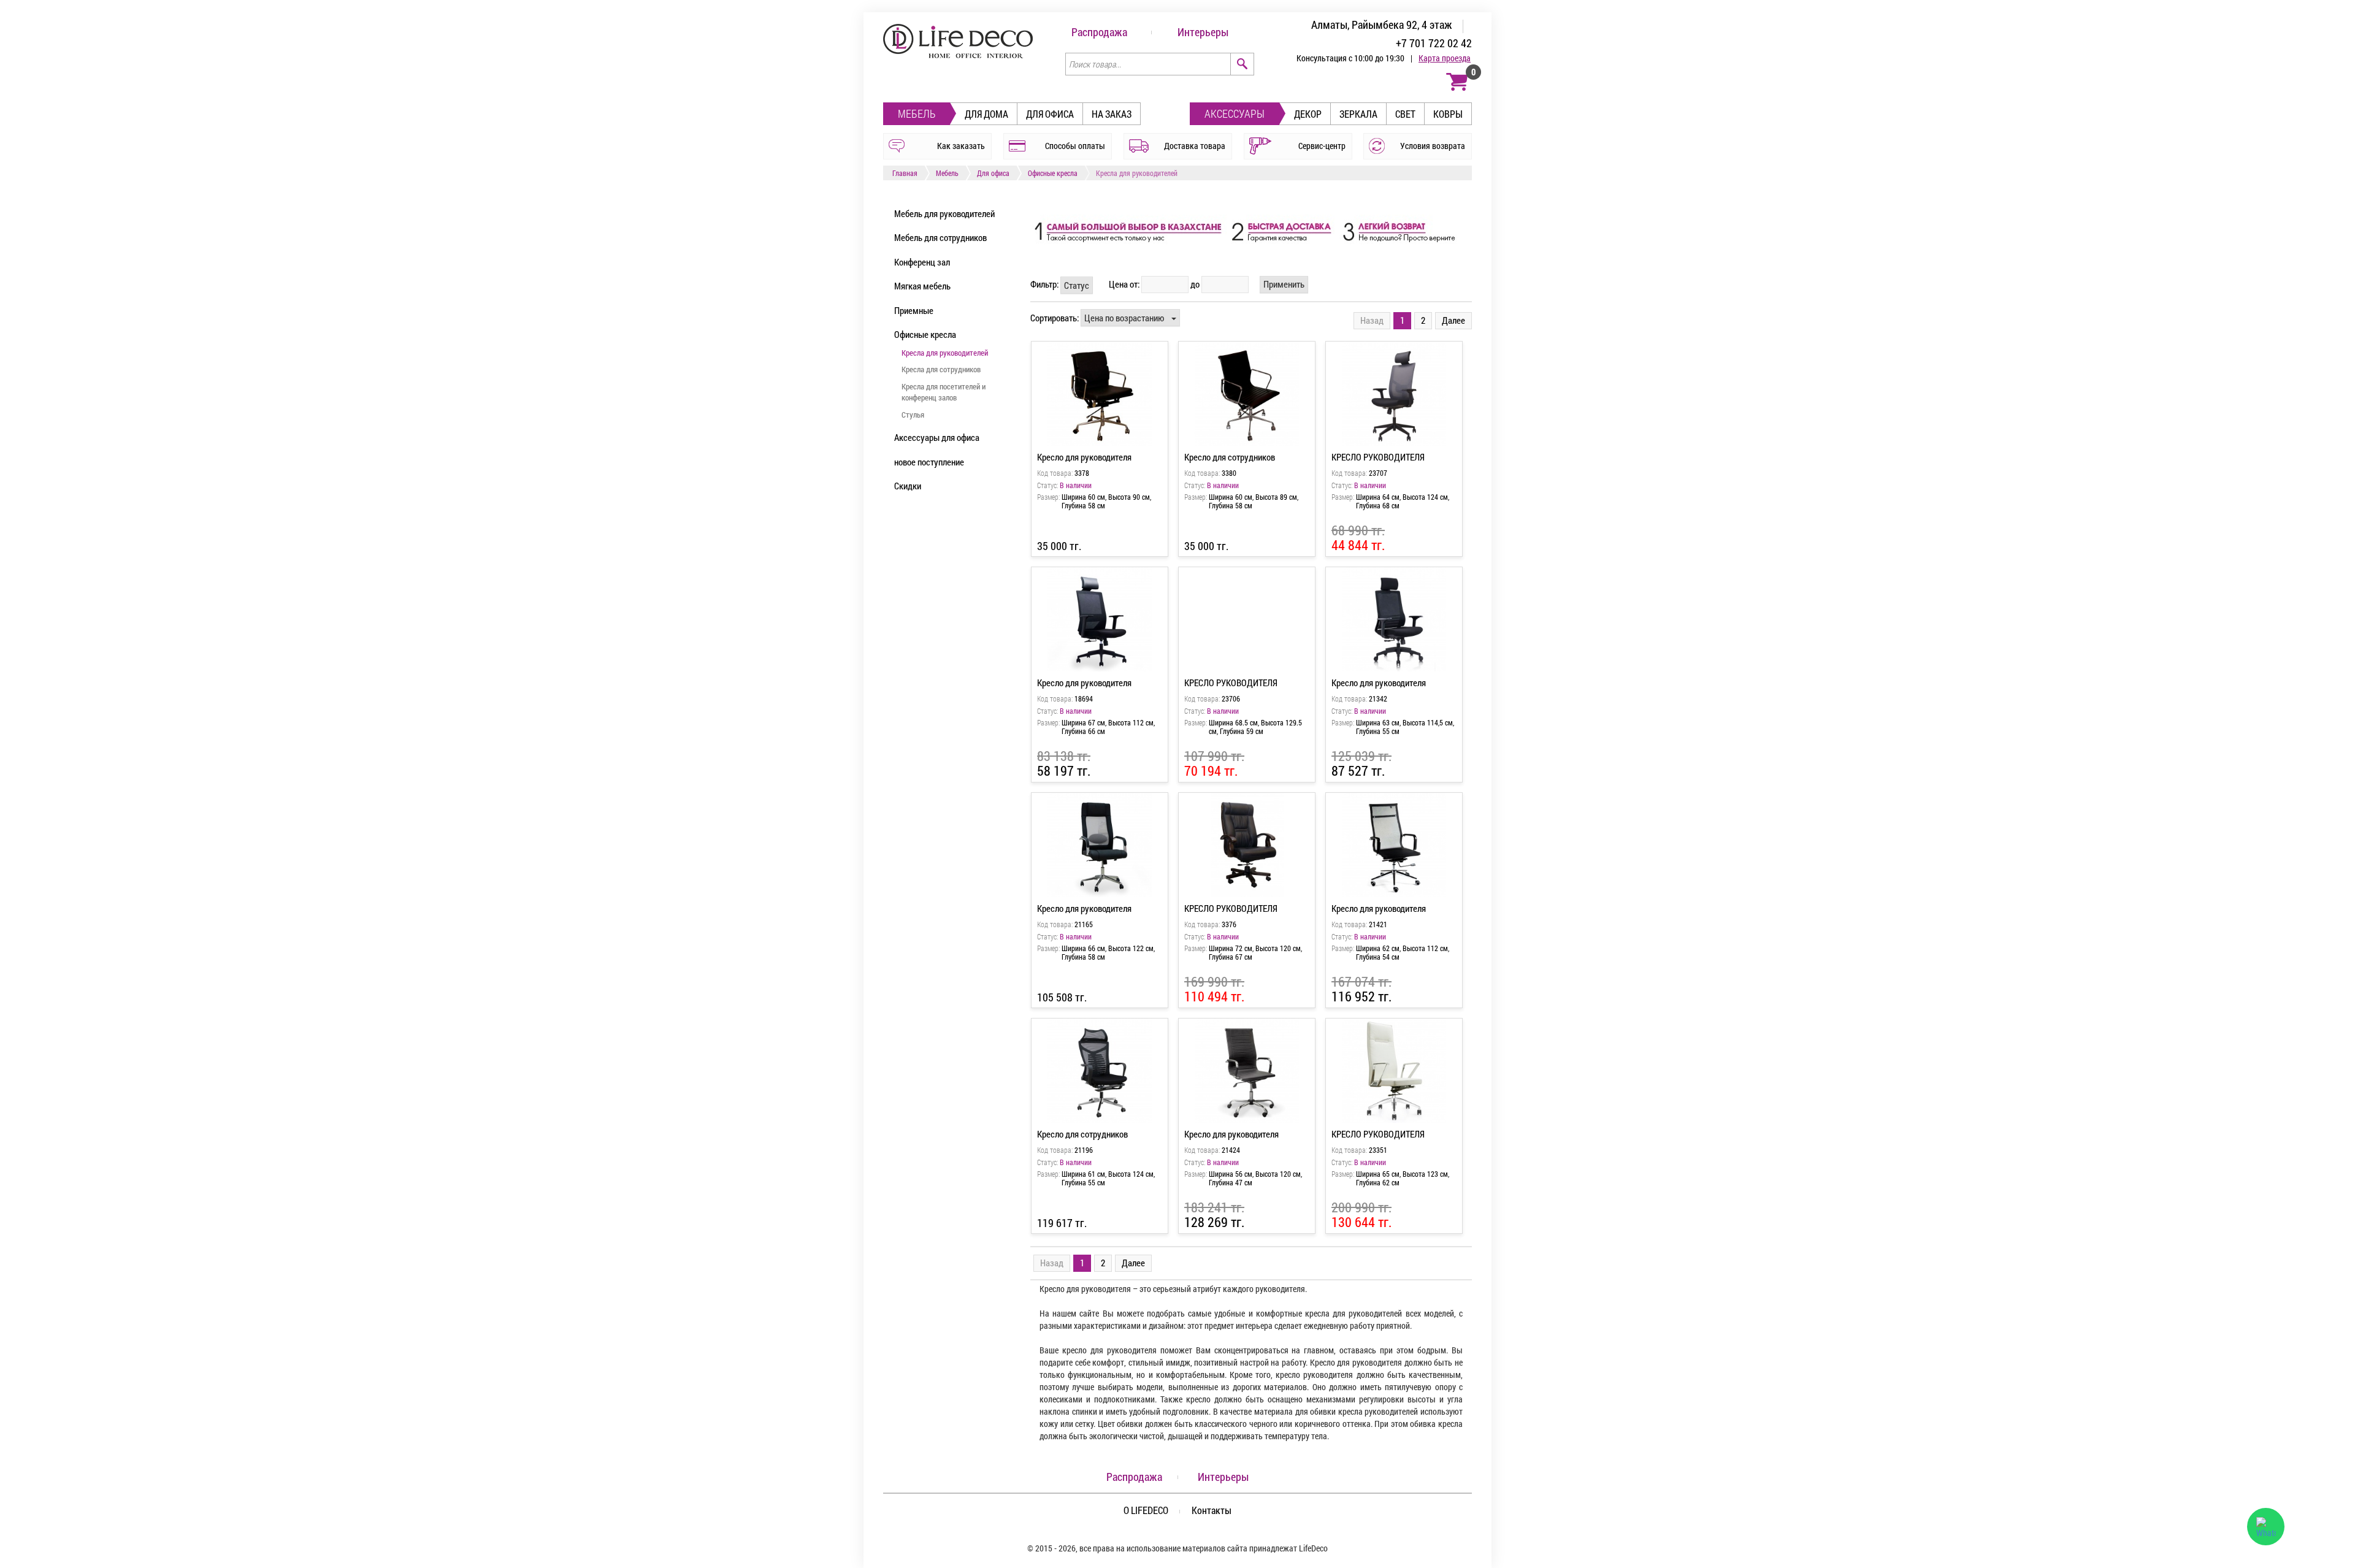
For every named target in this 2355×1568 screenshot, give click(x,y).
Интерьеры (1203, 32)
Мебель (917, 113)
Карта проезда (1445, 58)
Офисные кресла (1053, 173)
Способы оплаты (1075, 146)
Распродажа (1099, 32)
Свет (1405, 114)
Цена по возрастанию (1124, 318)
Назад (1372, 320)
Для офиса (1050, 114)
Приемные (914, 310)
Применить (1284, 284)
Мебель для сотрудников (940, 237)
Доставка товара (1195, 146)
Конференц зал (922, 262)
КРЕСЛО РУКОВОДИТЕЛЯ (1378, 457)
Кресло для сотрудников (1230, 457)
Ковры (1448, 114)
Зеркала (1358, 114)
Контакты (1212, 1510)
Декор (1308, 114)
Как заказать (961, 146)
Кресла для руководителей (945, 353)
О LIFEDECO (1146, 1510)
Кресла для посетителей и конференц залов (944, 392)
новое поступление (929, 462)
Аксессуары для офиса (937, 437)
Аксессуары (1235, 113)
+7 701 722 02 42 (1434, 43)
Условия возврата (1433, 146)
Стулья (913, 415)
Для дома (986, 114)
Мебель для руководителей (944, 213)
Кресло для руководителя (1084, 457)
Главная (905, 173)
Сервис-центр (1322, 146)
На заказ (1112, 114)
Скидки (908, 486)
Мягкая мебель (922, 286)
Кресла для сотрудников (941, 369)
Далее (1453, 320)
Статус (1077, 285)
